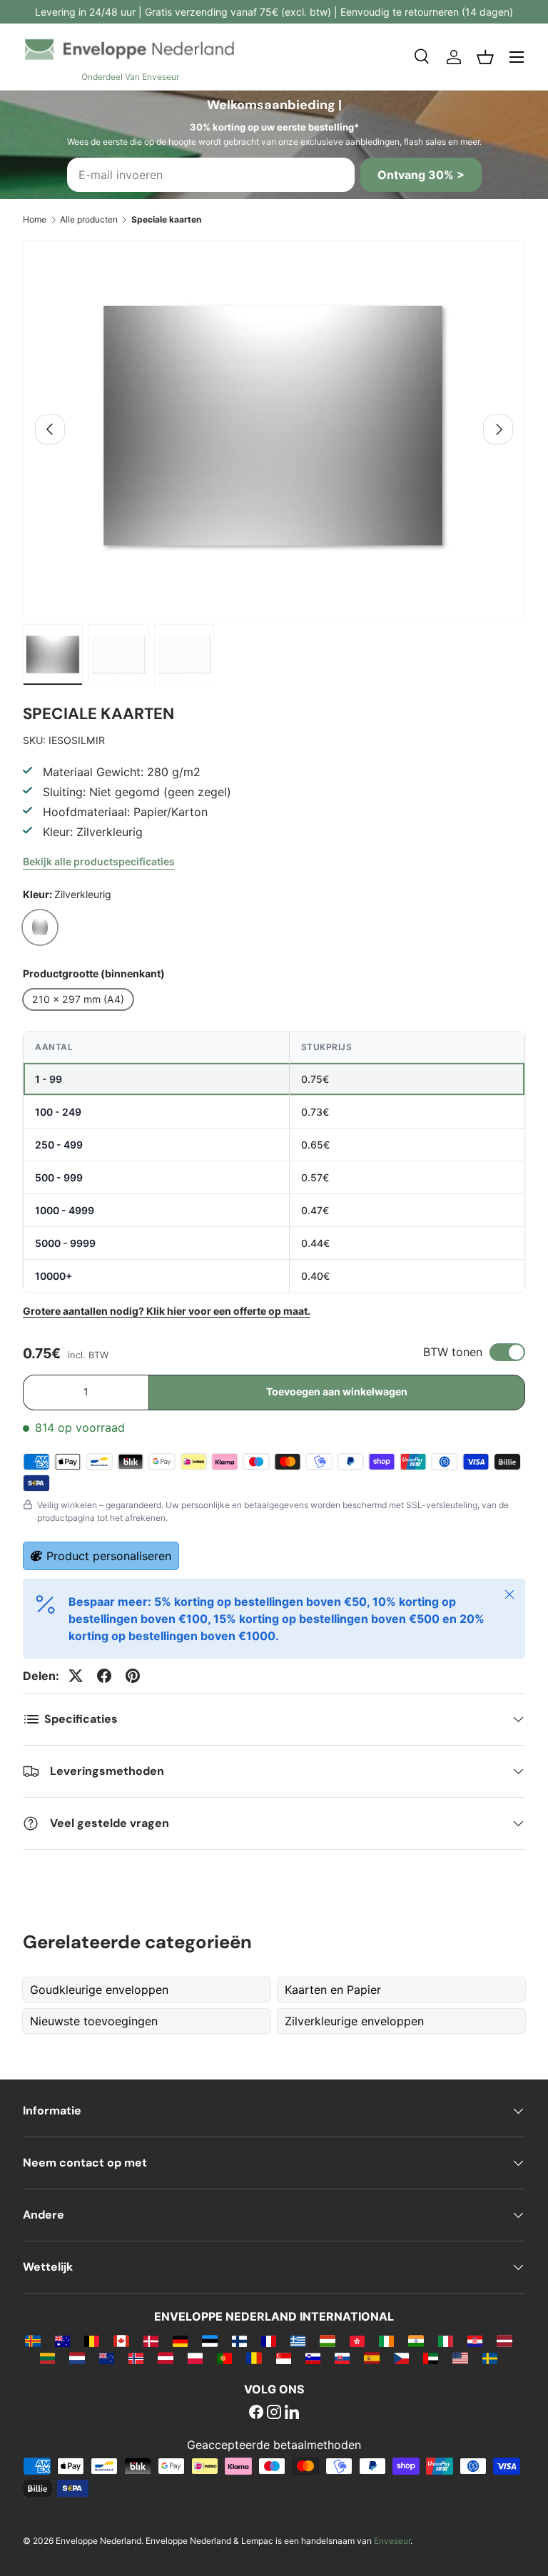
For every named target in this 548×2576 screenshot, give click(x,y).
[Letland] (504, 2341)
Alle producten (89, 219)
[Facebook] (256, 2413)
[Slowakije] (342, 2358)
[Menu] (517, 57)
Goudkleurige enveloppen (99, 1990)
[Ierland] (386, 2341)
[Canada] (121, 2341)
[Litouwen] (47, 2358)
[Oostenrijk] (165, 2358)
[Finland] (239, 2341)
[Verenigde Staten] (460, 2358)
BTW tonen (453, 1352)
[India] (416, 2341)
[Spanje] (371, 2358)
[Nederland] (77, 2358)
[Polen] (195, 2358)
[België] (92, 2341)
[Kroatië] (475, 2341)
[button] (485, 57)
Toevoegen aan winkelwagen (337, 1391)
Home (35, 219)
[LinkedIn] (292, 2413)
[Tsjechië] (401, 2358)
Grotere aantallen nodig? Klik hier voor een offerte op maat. (167, 1311)
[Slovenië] (313, 2358)
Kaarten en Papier (333, 1990)
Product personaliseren (109, 1556)
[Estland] (209, 2341)
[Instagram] (274, 2413)
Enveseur (392, 2541)
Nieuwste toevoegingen (94, 2021)
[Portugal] (224, 2358)
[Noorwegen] (136, 2358)
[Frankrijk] (269, 2341)
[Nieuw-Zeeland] (107, 2358)
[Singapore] (284, 2358)
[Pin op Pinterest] (133, 1676)
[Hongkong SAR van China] (357, 2341)
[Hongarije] (327, 2341)
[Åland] (32, 2341)
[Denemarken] (151, 2341)
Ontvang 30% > (421, 175)
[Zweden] (490, 2358)
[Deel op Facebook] (104, 1676)
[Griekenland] (298, 2341)
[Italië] (446, 2341)
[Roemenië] (254, 2358)
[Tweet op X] (76, 1676)
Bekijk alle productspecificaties (99, 861)
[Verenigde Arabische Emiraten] (431, 2358)
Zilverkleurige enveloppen (354, 2021)
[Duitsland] (180, 2341)
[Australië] (62, 2341)
